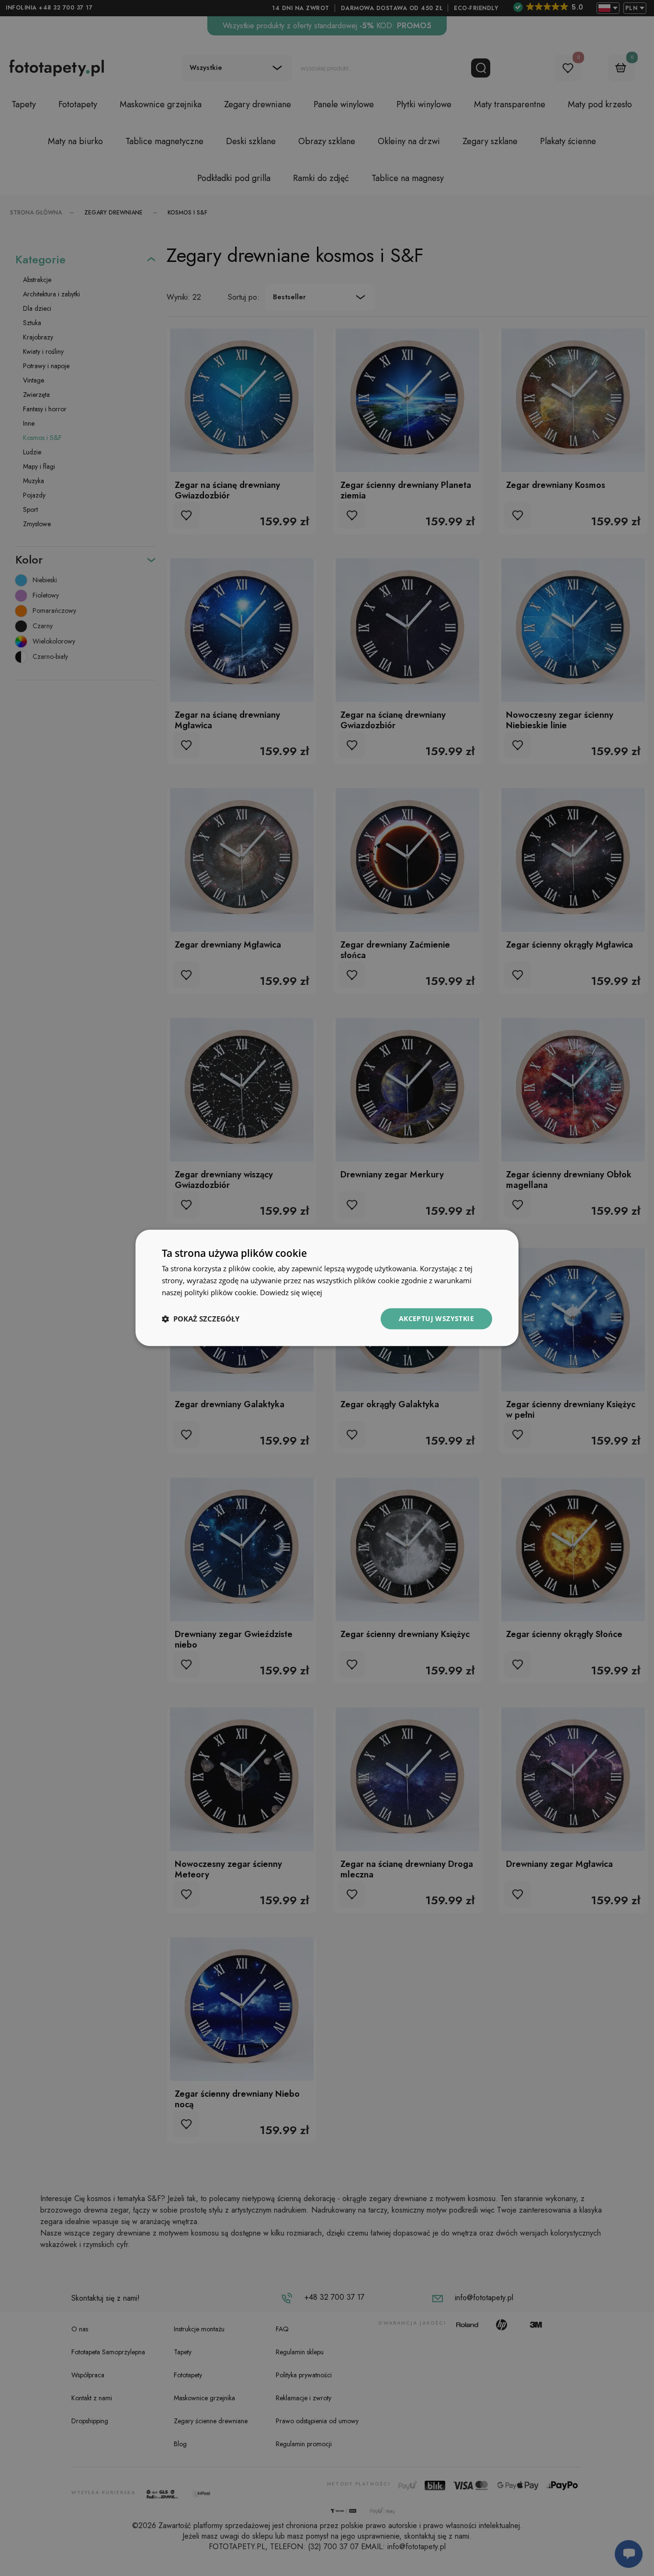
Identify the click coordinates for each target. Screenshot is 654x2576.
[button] (201, 1319)
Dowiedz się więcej (291, 1292)
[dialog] (327, 1288)
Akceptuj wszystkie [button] (436, 1318)
